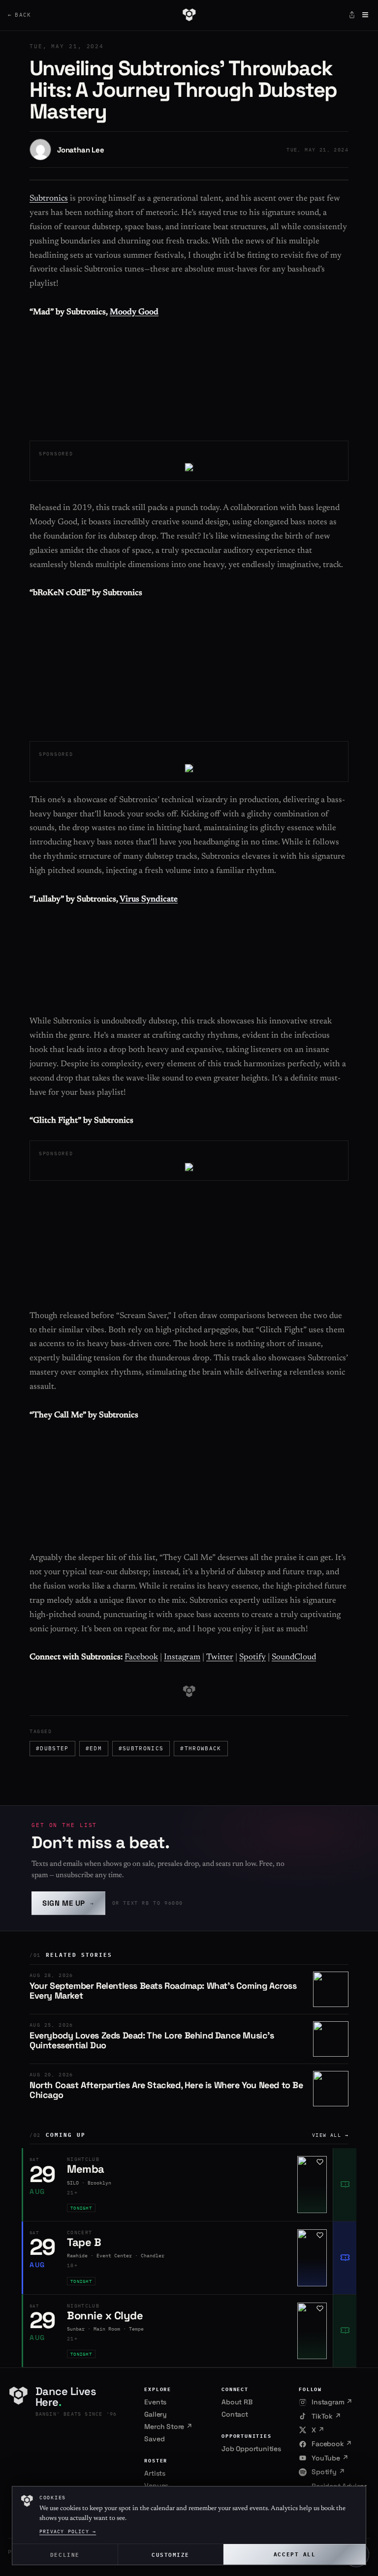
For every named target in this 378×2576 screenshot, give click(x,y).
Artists (155, 2473)
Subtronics (49, 199)
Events (155, 2402)
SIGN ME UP (68, 1903)
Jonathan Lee (81, 150)
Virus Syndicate (149, 900)
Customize (171, 2554)
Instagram (182, 1658)
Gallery (156, 2414)
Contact (235, 2414)
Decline (65, 2554)
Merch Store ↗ (168, 2426)
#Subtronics (141, 1748)
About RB (237, 2402)
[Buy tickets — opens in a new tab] (345, 2185)
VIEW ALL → (330, 2135)
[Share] (352, 15)
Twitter (220, 1658)
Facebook (141, 1658)
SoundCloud (294, 1658)
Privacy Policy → (68, 2531)
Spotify (252, 1658)
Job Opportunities (251, 2449)
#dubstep (52, 1748)
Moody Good (134, 313)
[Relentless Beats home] (189, 15)
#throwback (201, 1748)
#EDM (94, 1748)
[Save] (320, 2162)
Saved (154, 2439)
